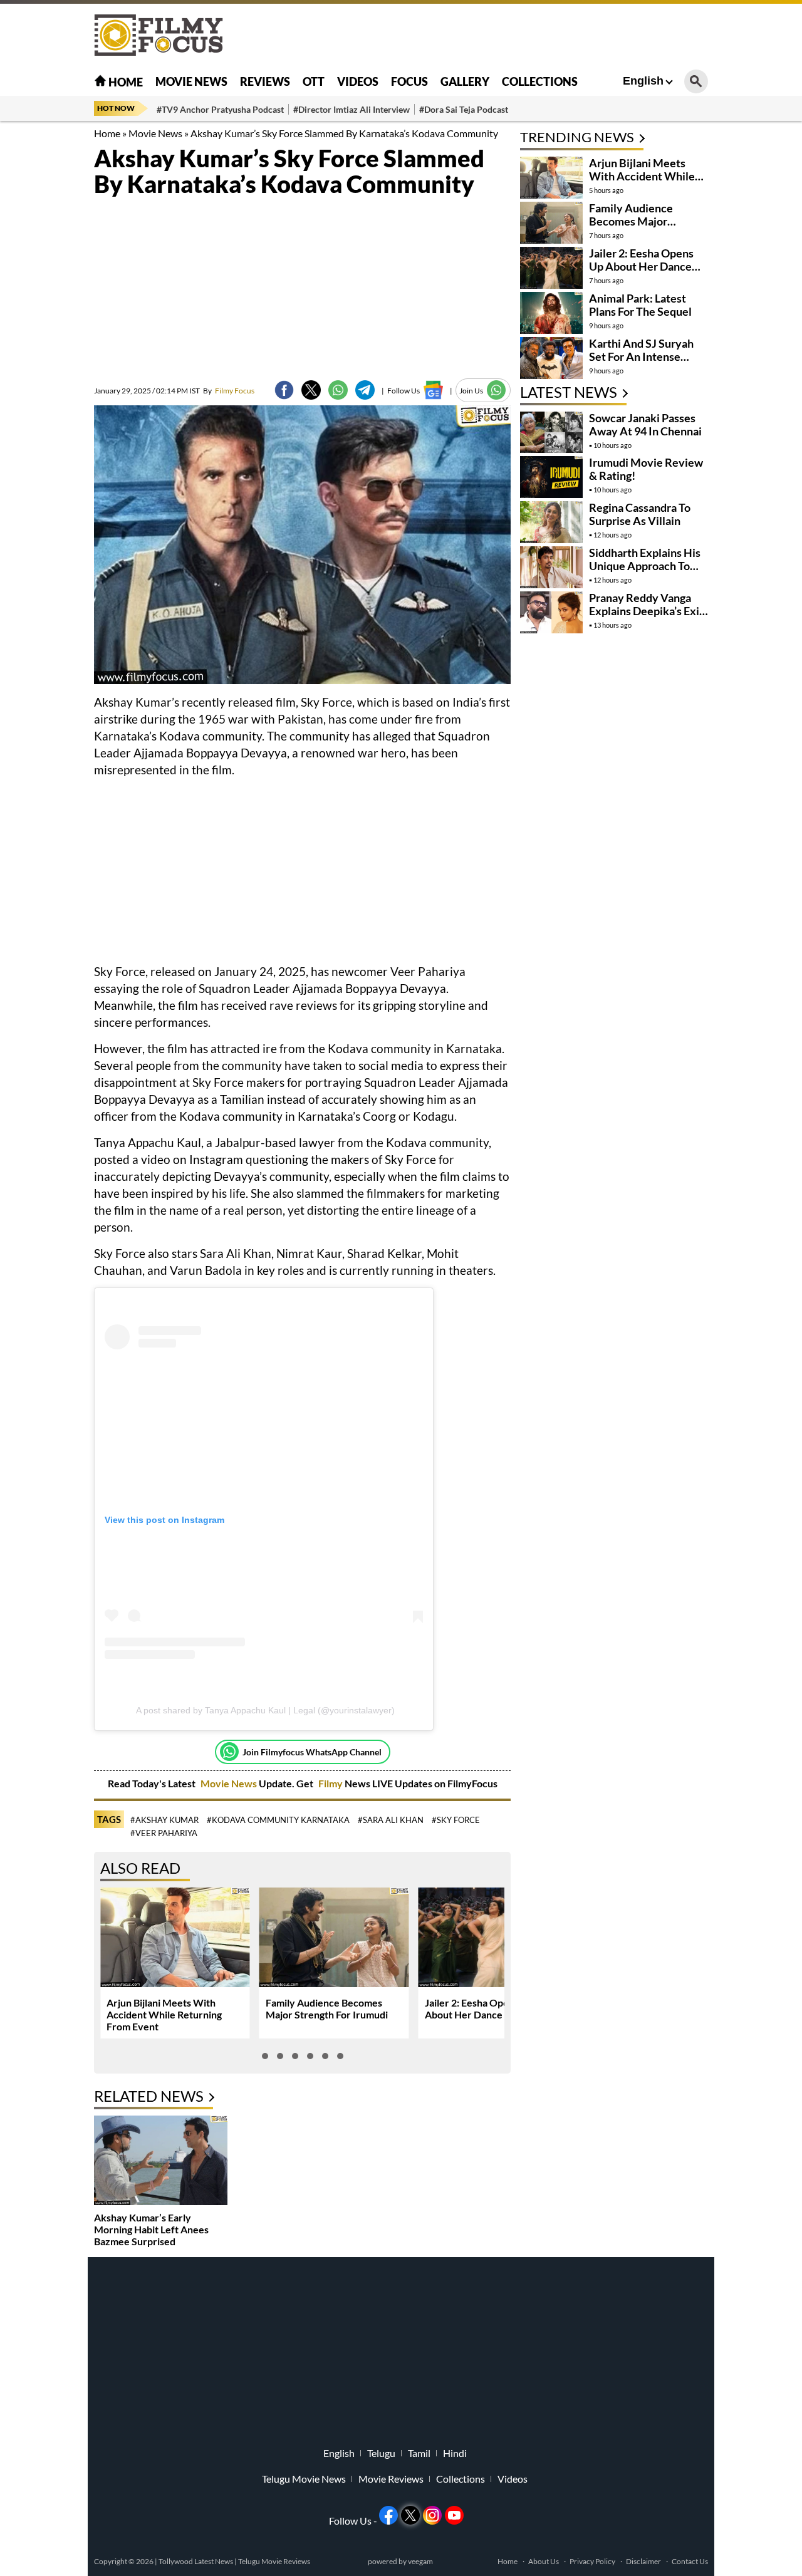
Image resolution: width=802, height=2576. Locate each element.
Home (125, 82)
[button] (265, 2056)
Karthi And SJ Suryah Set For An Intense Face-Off (641, 356)
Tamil (419, 2453)
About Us (544, 2561)
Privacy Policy (592, 2561)
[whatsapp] (338, 390)
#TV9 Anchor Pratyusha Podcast (220, 109)
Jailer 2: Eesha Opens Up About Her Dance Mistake (483, 2008)
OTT (314, 81)
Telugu (381, 2453)
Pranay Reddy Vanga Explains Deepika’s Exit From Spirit (646, 611)
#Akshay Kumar (164, 1820)
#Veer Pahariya (164, 1833)
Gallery (465, 81)
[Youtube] (454, 2515)
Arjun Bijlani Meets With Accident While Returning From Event (164, 2014)
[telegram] (365, 390)
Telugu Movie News (304, 2479)
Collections (540, 81)
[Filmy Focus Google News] (433, 390)
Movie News (191, 81)
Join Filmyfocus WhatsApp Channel (312, 1752)
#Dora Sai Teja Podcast (464, 109)
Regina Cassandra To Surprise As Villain (640, 514)
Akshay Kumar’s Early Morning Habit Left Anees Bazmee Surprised (151, 2229)
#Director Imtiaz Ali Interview (352, 109)
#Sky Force (456, 1820)
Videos (358, 81)
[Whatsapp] (229, 1752)
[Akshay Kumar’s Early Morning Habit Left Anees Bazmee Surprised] (161, 2162)
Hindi (455, 2453)
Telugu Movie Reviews (274, 2561)
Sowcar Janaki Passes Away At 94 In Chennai (645, 424)
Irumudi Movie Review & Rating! (646, 469)
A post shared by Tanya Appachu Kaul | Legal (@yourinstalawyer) (265, 1710)
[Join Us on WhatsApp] (497, 390)
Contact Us (690, 2561)
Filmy (331, 1783)
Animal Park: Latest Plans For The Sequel (640, 305)
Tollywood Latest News (196, 2561)
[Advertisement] (752, 313)
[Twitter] (311, 390)
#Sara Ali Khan (391, 1820)
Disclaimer (643, 2561)
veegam (420, 2561)
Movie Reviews (391, 2479)
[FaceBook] (284, 390)
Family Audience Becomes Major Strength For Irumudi (327, 2008)
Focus (409, 81)
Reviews (265, 81)
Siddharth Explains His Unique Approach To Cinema (645, 566)
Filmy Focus (229, 391)
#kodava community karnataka (278, 1820)
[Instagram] (432, 2515)
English (643, 81)
